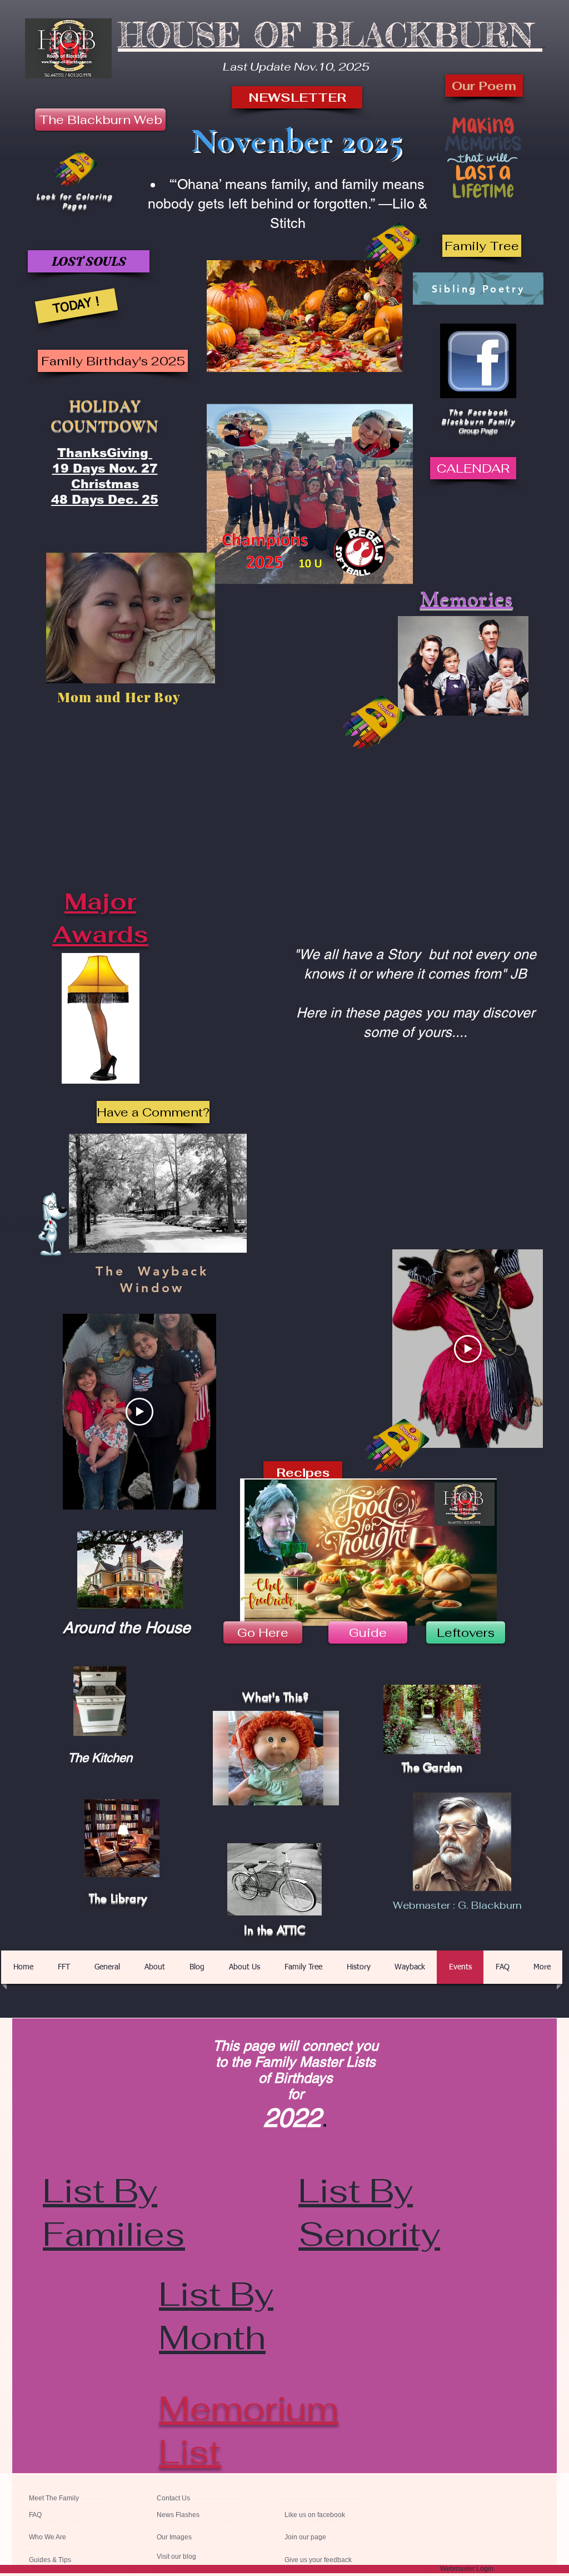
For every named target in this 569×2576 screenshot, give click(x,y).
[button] (482, 246)
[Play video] (468, 1349)
